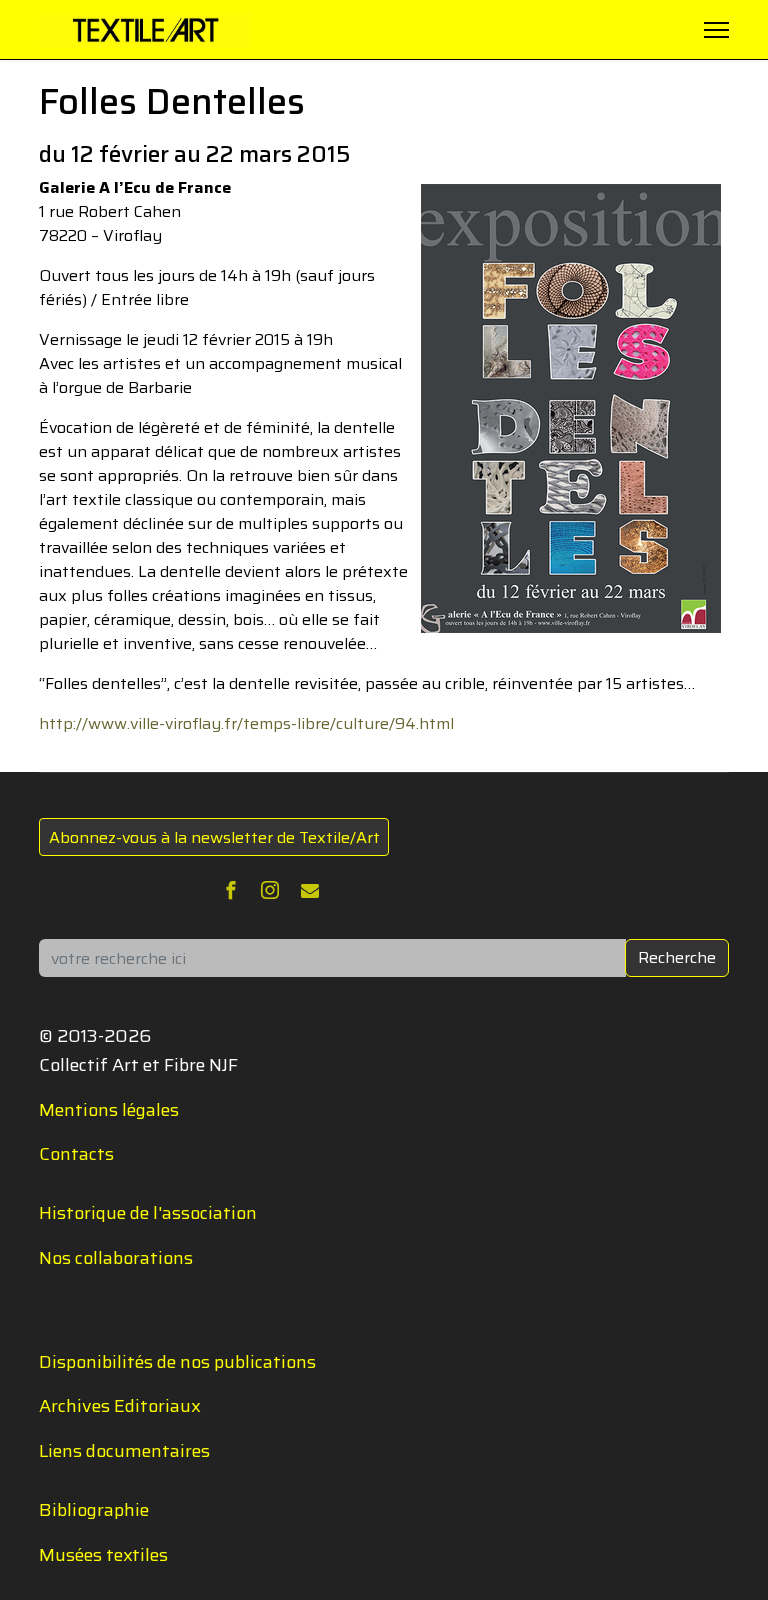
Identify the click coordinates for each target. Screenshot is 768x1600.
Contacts (76, 1154)
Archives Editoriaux (120, 1406)
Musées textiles (103, 1555)
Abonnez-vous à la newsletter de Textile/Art (214, 837)
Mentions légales (109, 1110)
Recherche (677, 957)
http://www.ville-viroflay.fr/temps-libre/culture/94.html (246, 723)
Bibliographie (94, 1510)
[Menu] (716, 30)
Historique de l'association (148, 1213)
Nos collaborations (116, 1258)
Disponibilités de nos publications (177, 1362)
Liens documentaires (124, 1451)
